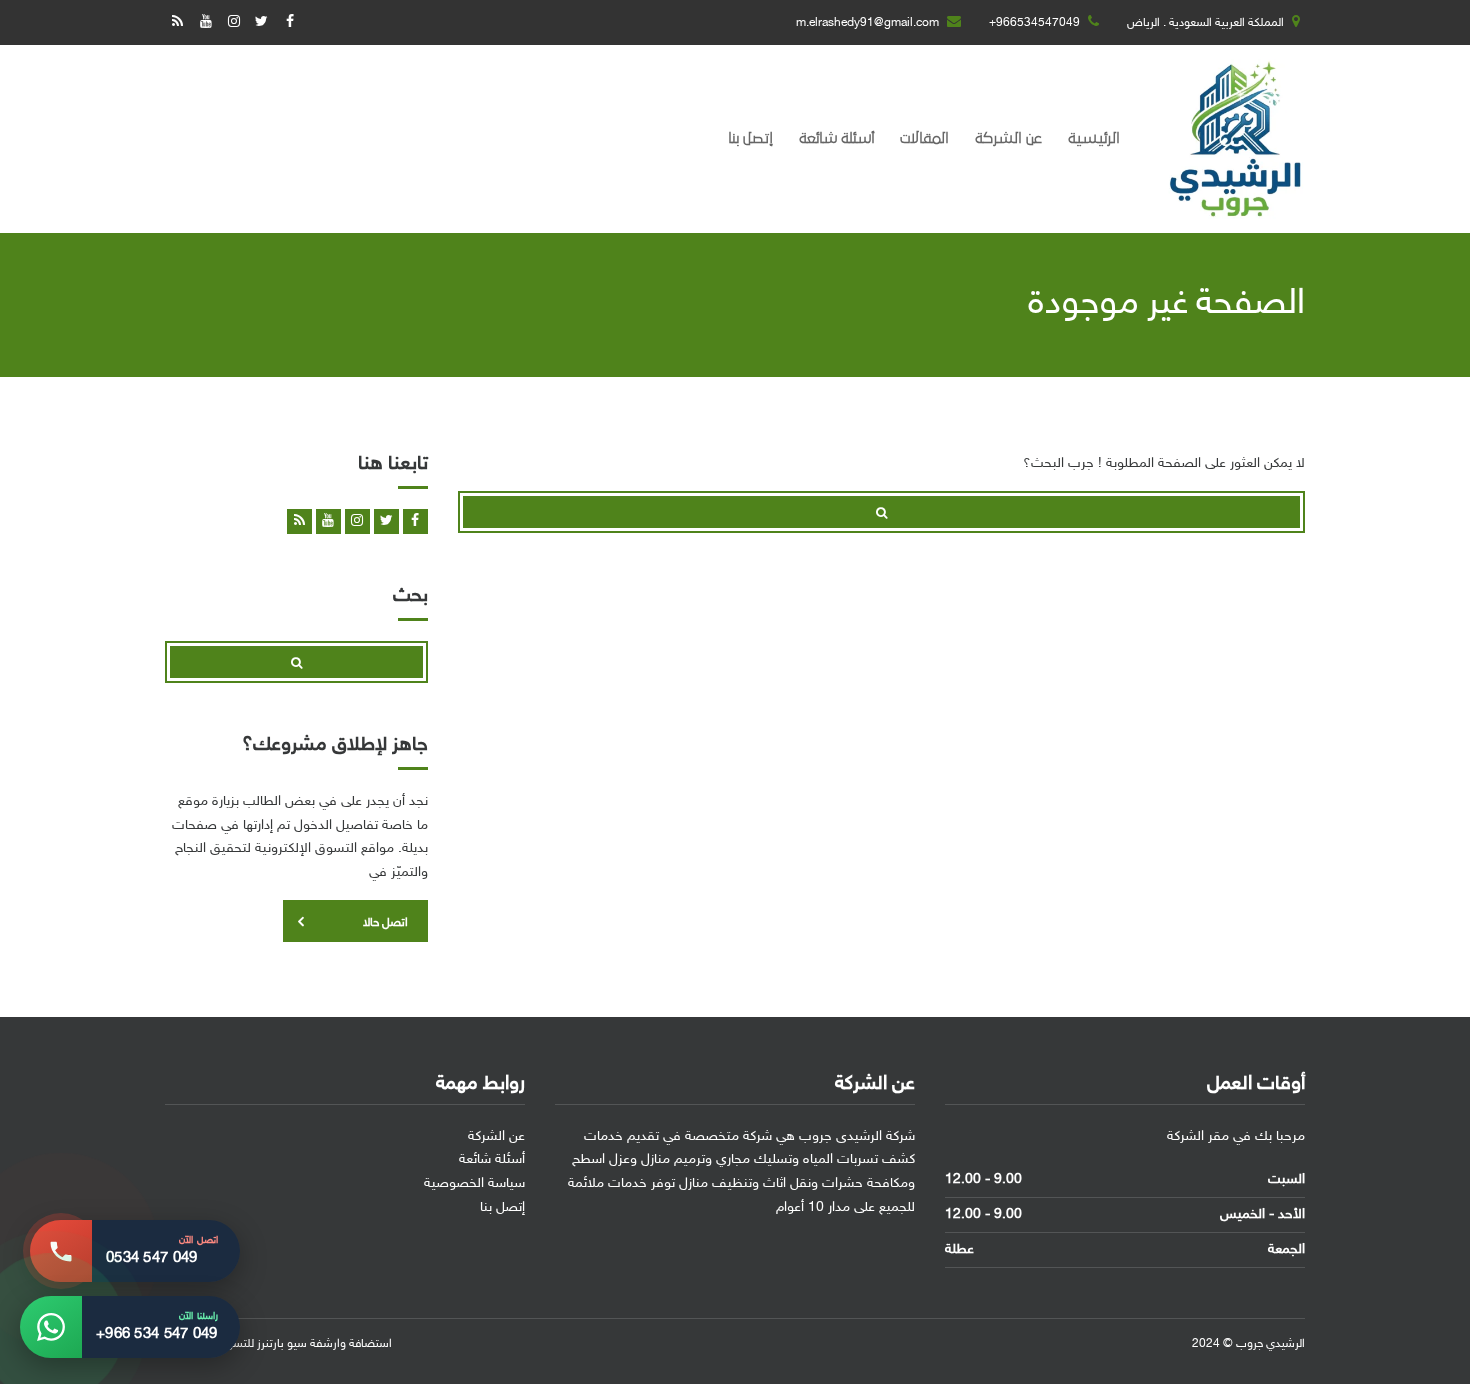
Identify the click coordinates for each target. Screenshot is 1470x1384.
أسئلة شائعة (836, 138)
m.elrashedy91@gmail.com (867, 23)
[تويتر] (261, 22)
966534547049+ (1034, 23)
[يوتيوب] (205, 22)
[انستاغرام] (233, 22)
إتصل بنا (750, 138)
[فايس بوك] (289, 22)
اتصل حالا (385, 923)
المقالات (924, 138)
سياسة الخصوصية (474, 1183)
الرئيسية (1094, 138)
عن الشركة (1008, 138)
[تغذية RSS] (177, 22)
